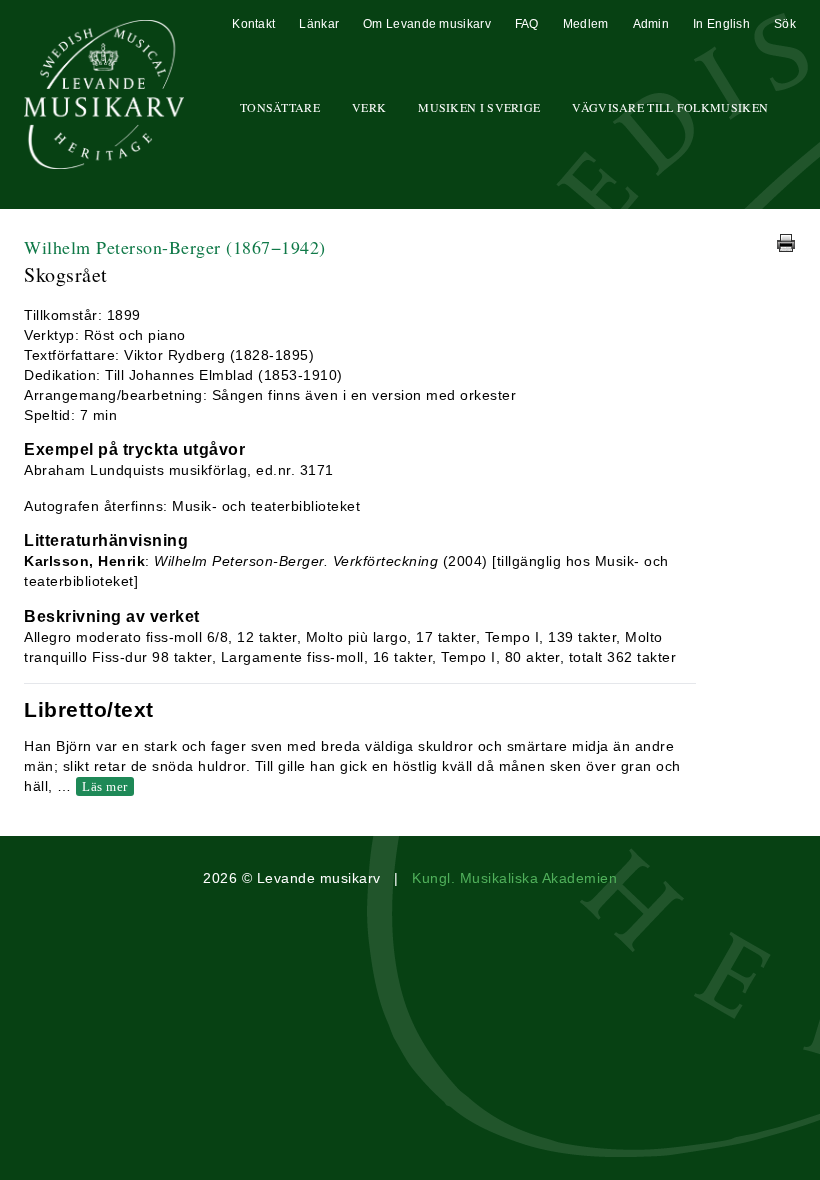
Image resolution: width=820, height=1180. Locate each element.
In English (721, 24)
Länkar (319, 24)
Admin (651, 24)
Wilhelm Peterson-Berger (175, 247)
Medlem (586, 24)
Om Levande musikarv (427, 24)
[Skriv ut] (786, 243)
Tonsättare (280, 107)
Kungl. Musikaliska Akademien (514, 878)
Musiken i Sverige (479, 107)
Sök (785, 24)
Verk (369, 107)
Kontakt (253, 24)
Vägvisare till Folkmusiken (670, 107)
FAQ (527, 24)
